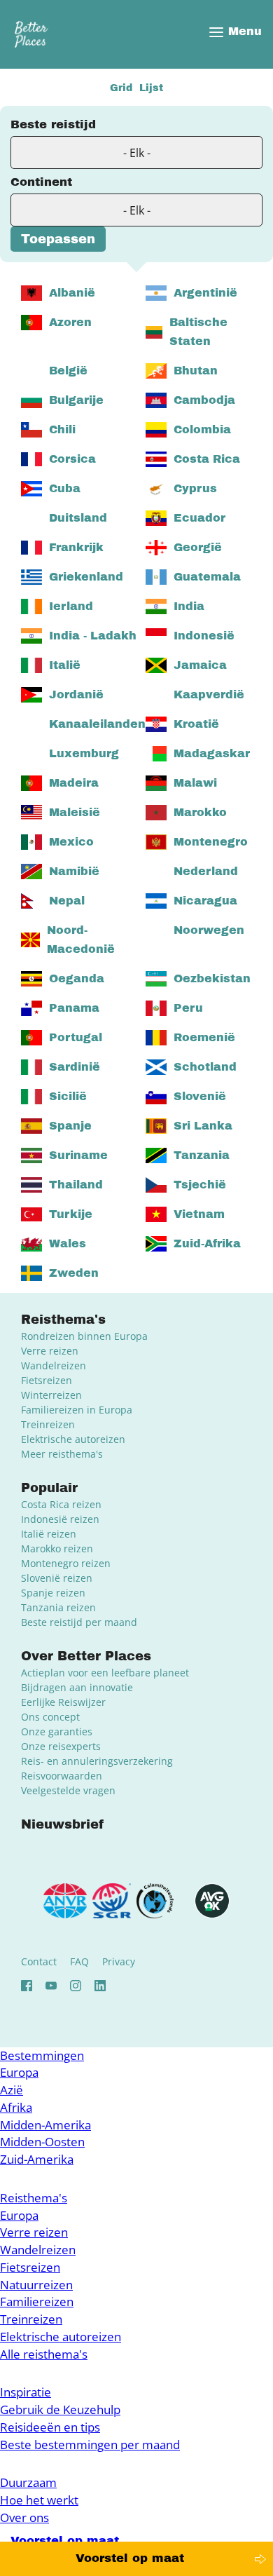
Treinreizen (48, 1424)
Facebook (27, 1986)
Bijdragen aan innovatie (77, 1687)
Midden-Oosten (42, 2142)
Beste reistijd (53, 124)
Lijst (151, 88)
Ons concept (50, 1717)
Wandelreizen (54, 1365)
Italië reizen (49, 1534)
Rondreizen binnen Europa (84, 1336)
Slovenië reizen (57, 1578)
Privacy (119, 1961)
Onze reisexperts (61, 1746)
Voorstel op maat (130, 2558)
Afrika (16, 2107)
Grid (121, 88)
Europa (19, 2072)
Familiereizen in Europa (77, 1410)
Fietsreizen (47, 1380)
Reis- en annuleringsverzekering (97, 1761)
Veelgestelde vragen (68, 1790)
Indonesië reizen (60, 1519)
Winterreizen (51, 1395)
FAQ (79, 1961)
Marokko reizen (57, 1548)
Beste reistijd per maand (79, 1622)
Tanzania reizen (58, 1607)
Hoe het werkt (39, 2500)
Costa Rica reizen (61, 1504)
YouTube (51, 1986)
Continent (41, 182)
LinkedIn (100, 1986)
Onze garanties (57, 1731)
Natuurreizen (36, 2285)
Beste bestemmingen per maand (90, 2445)
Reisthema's (34, 2198)
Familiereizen (37, 2302)
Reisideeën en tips (50, 2427)
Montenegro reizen (66, 1563)
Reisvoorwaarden (62, 1776)
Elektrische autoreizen (73, 1439)
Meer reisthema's (62, 1454)
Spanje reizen (53, 1593)
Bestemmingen (42, 2055)
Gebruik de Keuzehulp (60, 2409)
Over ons (24, 2517)
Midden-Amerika (45, 2125)
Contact (39, 1961)
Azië (12, 2090)
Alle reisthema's (44, 2354)
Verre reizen (50, 1351)
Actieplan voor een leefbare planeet (105, 1673)
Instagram (76, 1986)
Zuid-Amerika (37, 2159)
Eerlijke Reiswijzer (63, 1702)
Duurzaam (28, 2482)
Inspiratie (26, 2392)
